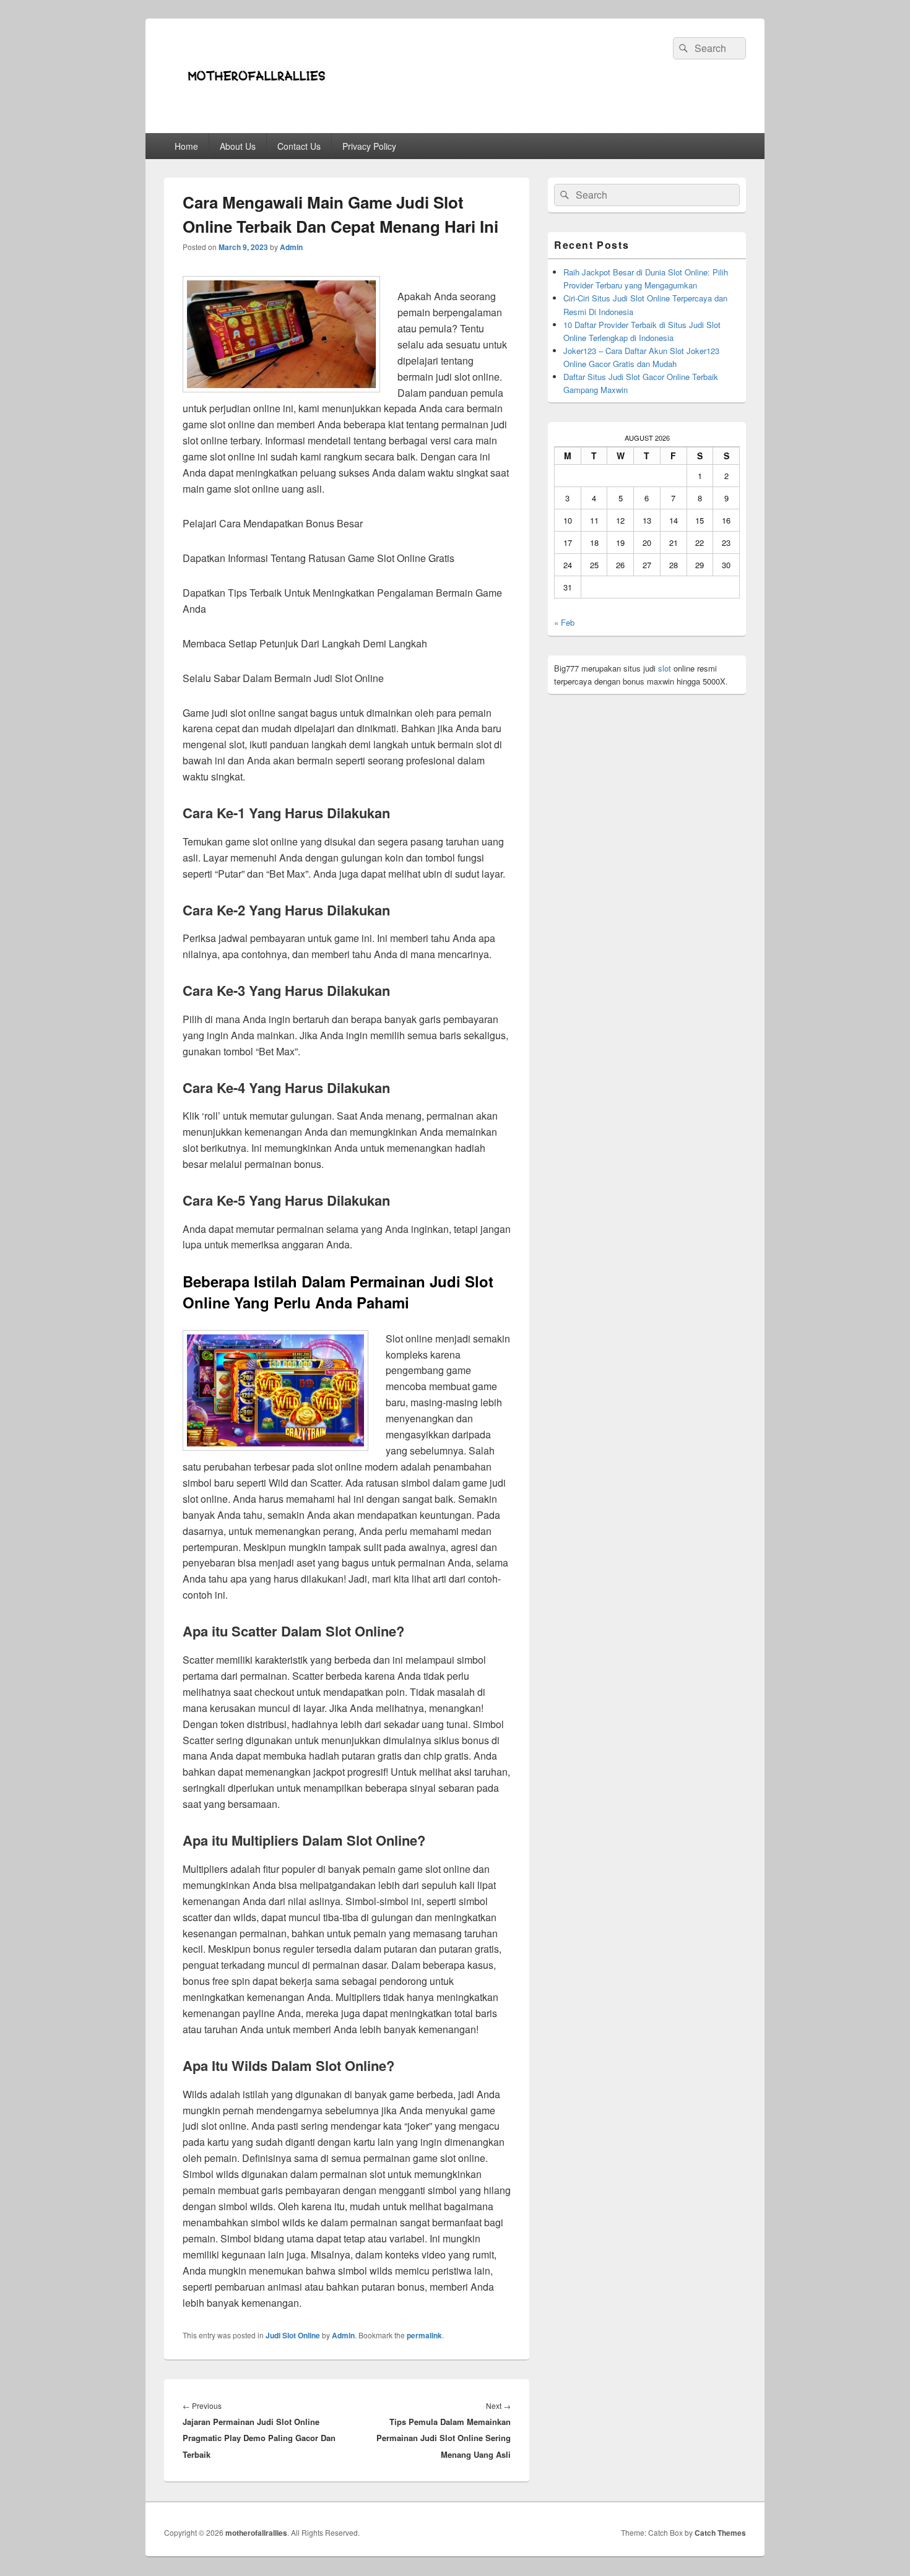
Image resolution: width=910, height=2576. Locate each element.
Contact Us (299, 146)
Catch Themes (720, 2533)
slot (665, 668)
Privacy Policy (369, 146)
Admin (291, 247)
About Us (238, 146)
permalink (424, 2335)
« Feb (564, 622)
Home (186, 146)
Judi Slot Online (293, 2335)
